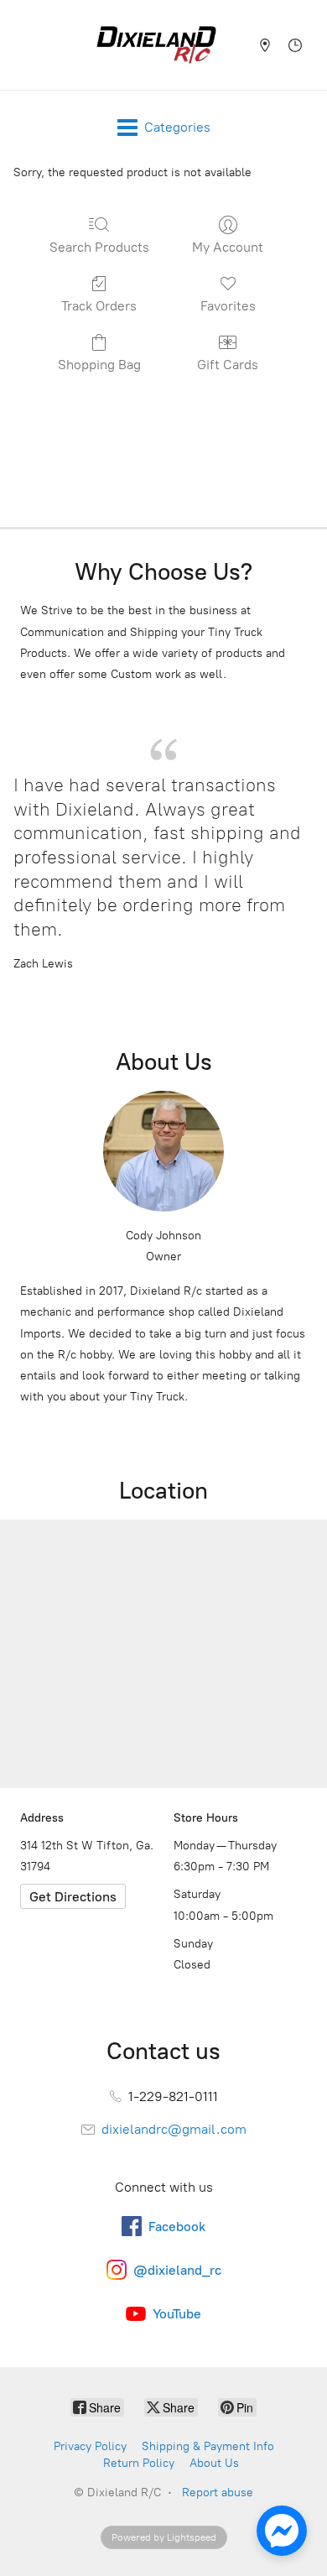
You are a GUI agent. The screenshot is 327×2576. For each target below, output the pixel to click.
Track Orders (99, 306)
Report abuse (218, 2493)
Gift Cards (228, 365)
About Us (214, 2463)
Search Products (99, 247)
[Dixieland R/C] (156, 45)
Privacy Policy (90, 2446)
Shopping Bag (99, 365)
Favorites (228, 306)
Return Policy (139, 2463)
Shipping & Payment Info (208, 2446)
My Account (228, 247)
